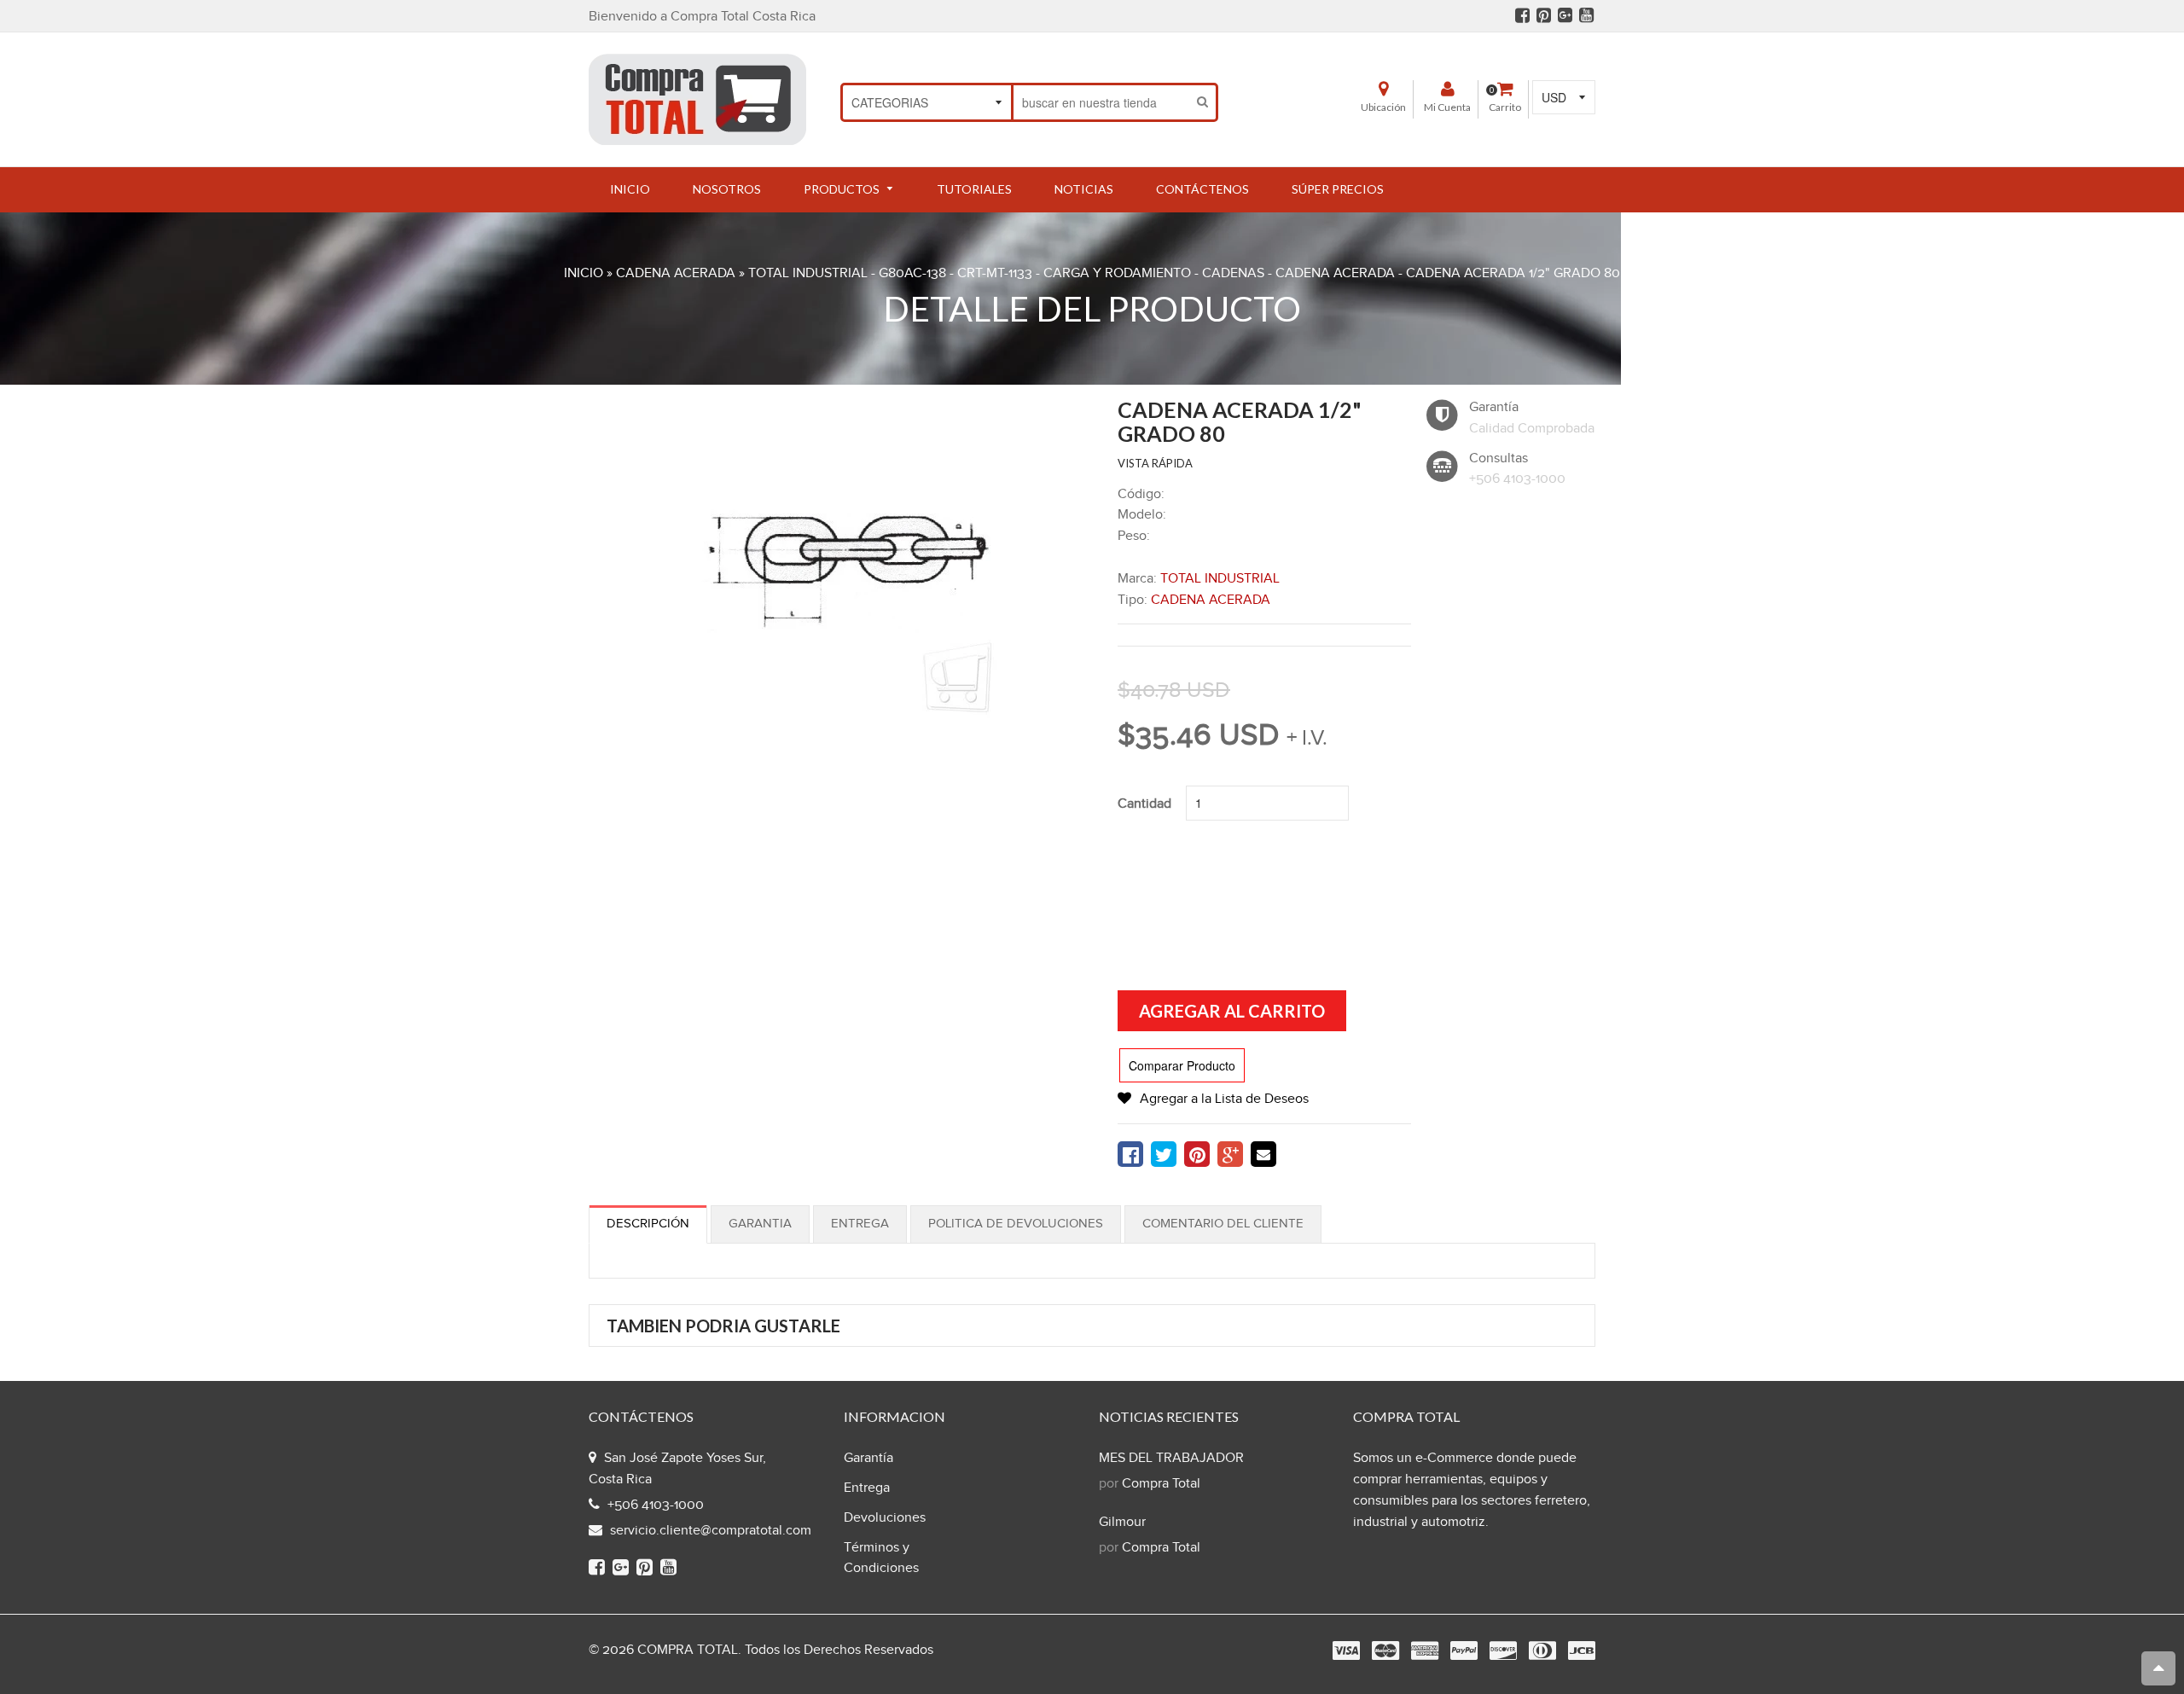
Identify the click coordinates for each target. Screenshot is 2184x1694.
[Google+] (1565, 15)
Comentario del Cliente (1223, 1224)
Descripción (648, 1224)
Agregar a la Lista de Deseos (1224, 1099)
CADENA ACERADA (676, 273)
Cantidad (1144, 804)
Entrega (860, 1224)
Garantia (760, 1224)
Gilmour (1122, 1522)
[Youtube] (1586, 15)
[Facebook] (1522, 15)
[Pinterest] (1544, 15)
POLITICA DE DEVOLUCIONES (1016, 1224)
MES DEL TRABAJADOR (1171, 1458)
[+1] (1230, 1154)
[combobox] (1102, 102)
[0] (1130, 1154)
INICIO (584, 273)
